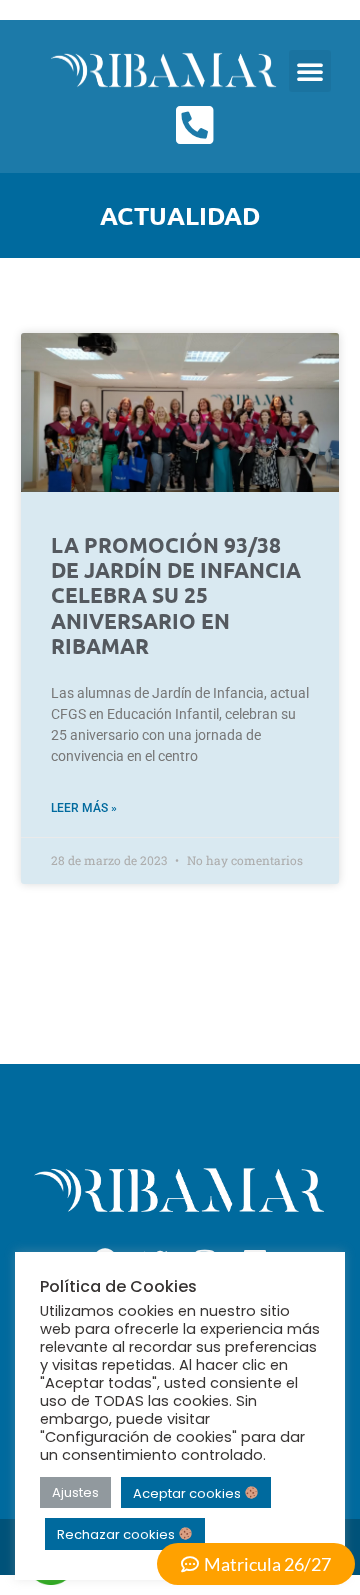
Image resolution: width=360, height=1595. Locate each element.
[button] (310, 71)
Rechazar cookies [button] (117, 1534)
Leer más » (84, 808)
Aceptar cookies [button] (188, 1492)
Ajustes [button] (75, 1492)
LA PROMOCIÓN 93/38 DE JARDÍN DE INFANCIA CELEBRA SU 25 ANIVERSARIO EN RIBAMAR (176, 595)
